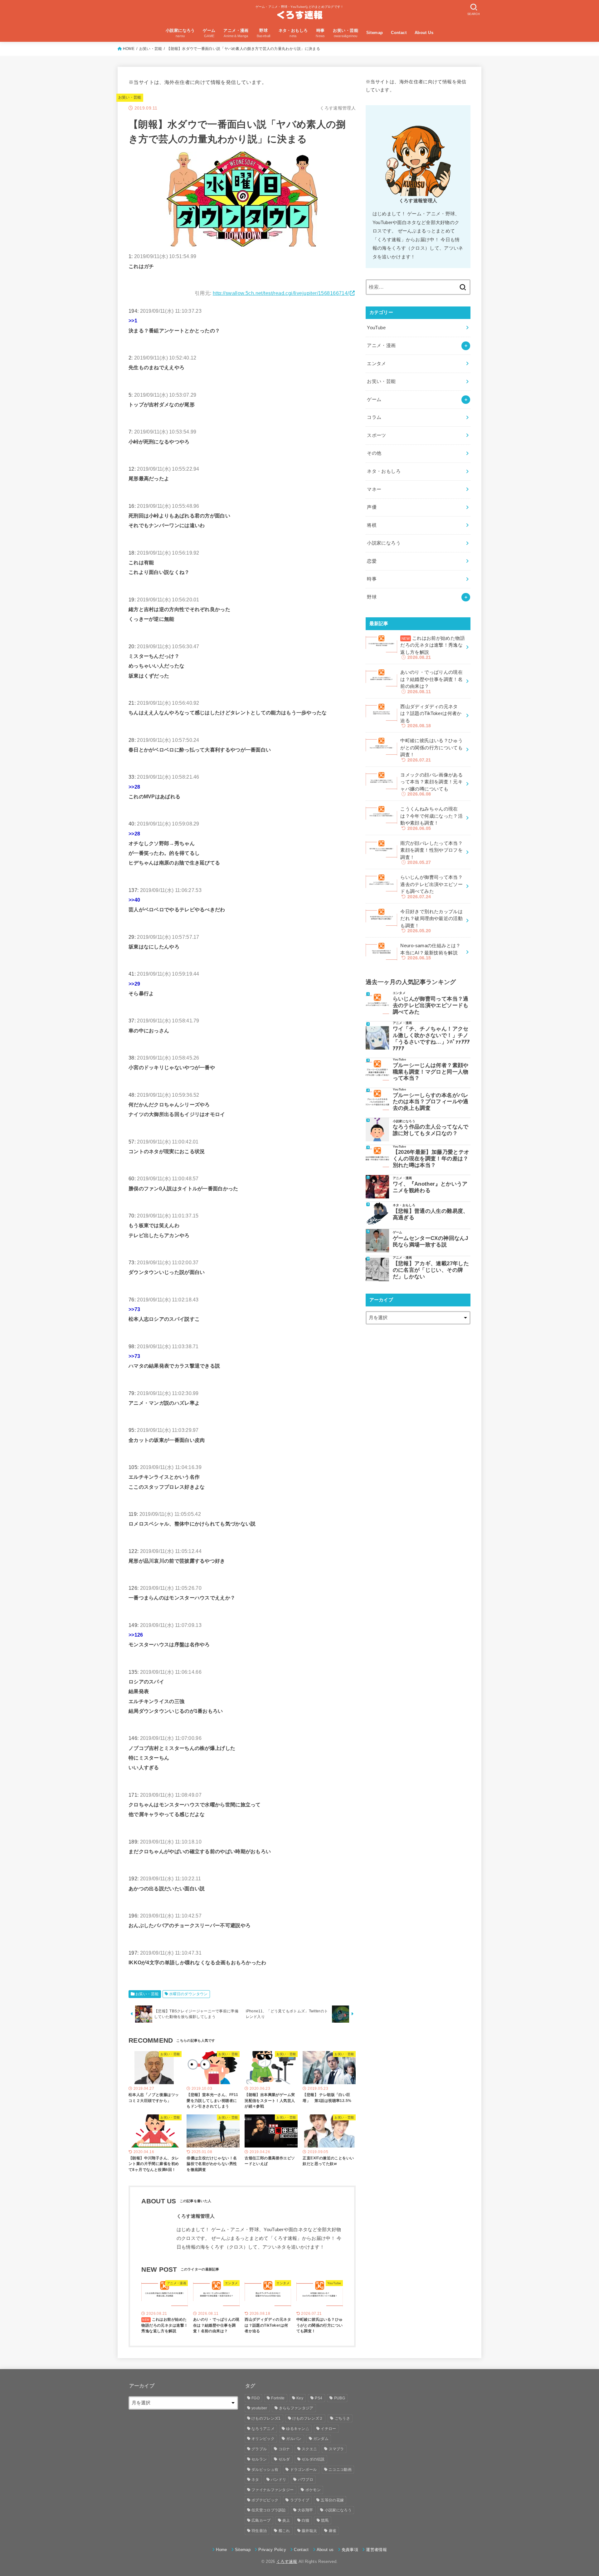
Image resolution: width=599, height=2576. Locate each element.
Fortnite (278, 2398)
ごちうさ (342, 2418)
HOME (129, 49)
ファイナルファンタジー (273, 2490)
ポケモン (313, 2490)
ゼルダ (284, 2459)
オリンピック (263, 2439)
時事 (372, 579)
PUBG (340, 2398)
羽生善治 (259, 2531)
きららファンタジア (296, 2408)
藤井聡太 (309, 2531)
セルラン (259, 2459)
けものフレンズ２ (308, 2418)
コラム (374, 417)
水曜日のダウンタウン (188, 1994)
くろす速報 (287, 2561)
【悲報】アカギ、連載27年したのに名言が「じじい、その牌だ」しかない (431, 1270)
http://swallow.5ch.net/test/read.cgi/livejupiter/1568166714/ (281, 293)
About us (325, 2550)
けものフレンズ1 (266, 2418)
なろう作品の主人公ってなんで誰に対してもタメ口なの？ (431, 1130)
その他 (374, 453)
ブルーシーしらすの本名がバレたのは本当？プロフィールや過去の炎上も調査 (431, 1102)
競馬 (325, 2520)
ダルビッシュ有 (265, 2470)
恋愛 (372, 561)
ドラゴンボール (304, 2470)
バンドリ (278, 2480)
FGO (256, 2398)
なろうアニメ (263, 2429)
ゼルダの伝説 (313, 2459)
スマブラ (336, 2449)
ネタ (255, 2480)
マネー (374, 489)
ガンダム (321, 2439)
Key (300, 2398)
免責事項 (350, 2550)
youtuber (259, 2408)
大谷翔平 (305, 2510)
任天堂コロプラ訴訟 (269, 2510)
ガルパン (294, 2439)
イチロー (328, 2429)
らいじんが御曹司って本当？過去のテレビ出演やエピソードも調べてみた (431, 1005)
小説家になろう (384, 543)
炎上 (286, 2520)
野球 (372, 597)
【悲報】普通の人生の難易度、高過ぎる (431, 1214)
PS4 (319, 2398)
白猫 (306, 2520)
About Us (424, 33)
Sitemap (375, 33)
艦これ (284, 2531)
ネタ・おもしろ (384, 471)
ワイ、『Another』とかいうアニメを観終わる (430, 1187)
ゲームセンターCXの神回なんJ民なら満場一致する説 (430, 1241)
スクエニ (309, 2449)
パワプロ (306, 2480)
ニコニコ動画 (340, 2470)
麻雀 (333, 2531)
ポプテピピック (265, 2500)
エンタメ (376, 364)
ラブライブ (300, 2500)
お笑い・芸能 (151, 49)
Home (221, 2550)
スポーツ (376, 435)
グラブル (259, 2449)
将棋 (372, 525)
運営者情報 (376, 2550)
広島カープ (261, 2520)
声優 (372, 507)
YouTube (376, 328)
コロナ (284, 2449)
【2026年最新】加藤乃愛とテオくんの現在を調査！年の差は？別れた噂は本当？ (431, 1158)
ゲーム (374, 399)
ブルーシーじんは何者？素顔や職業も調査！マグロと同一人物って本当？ (431, 1072)
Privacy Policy (272, 2550)
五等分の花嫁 (332, 2500)
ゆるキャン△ (298, 2429)
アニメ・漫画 (381, 345)
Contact (399, 33)
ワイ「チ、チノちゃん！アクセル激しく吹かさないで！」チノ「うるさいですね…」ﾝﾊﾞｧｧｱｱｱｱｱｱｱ (431, 1038)
